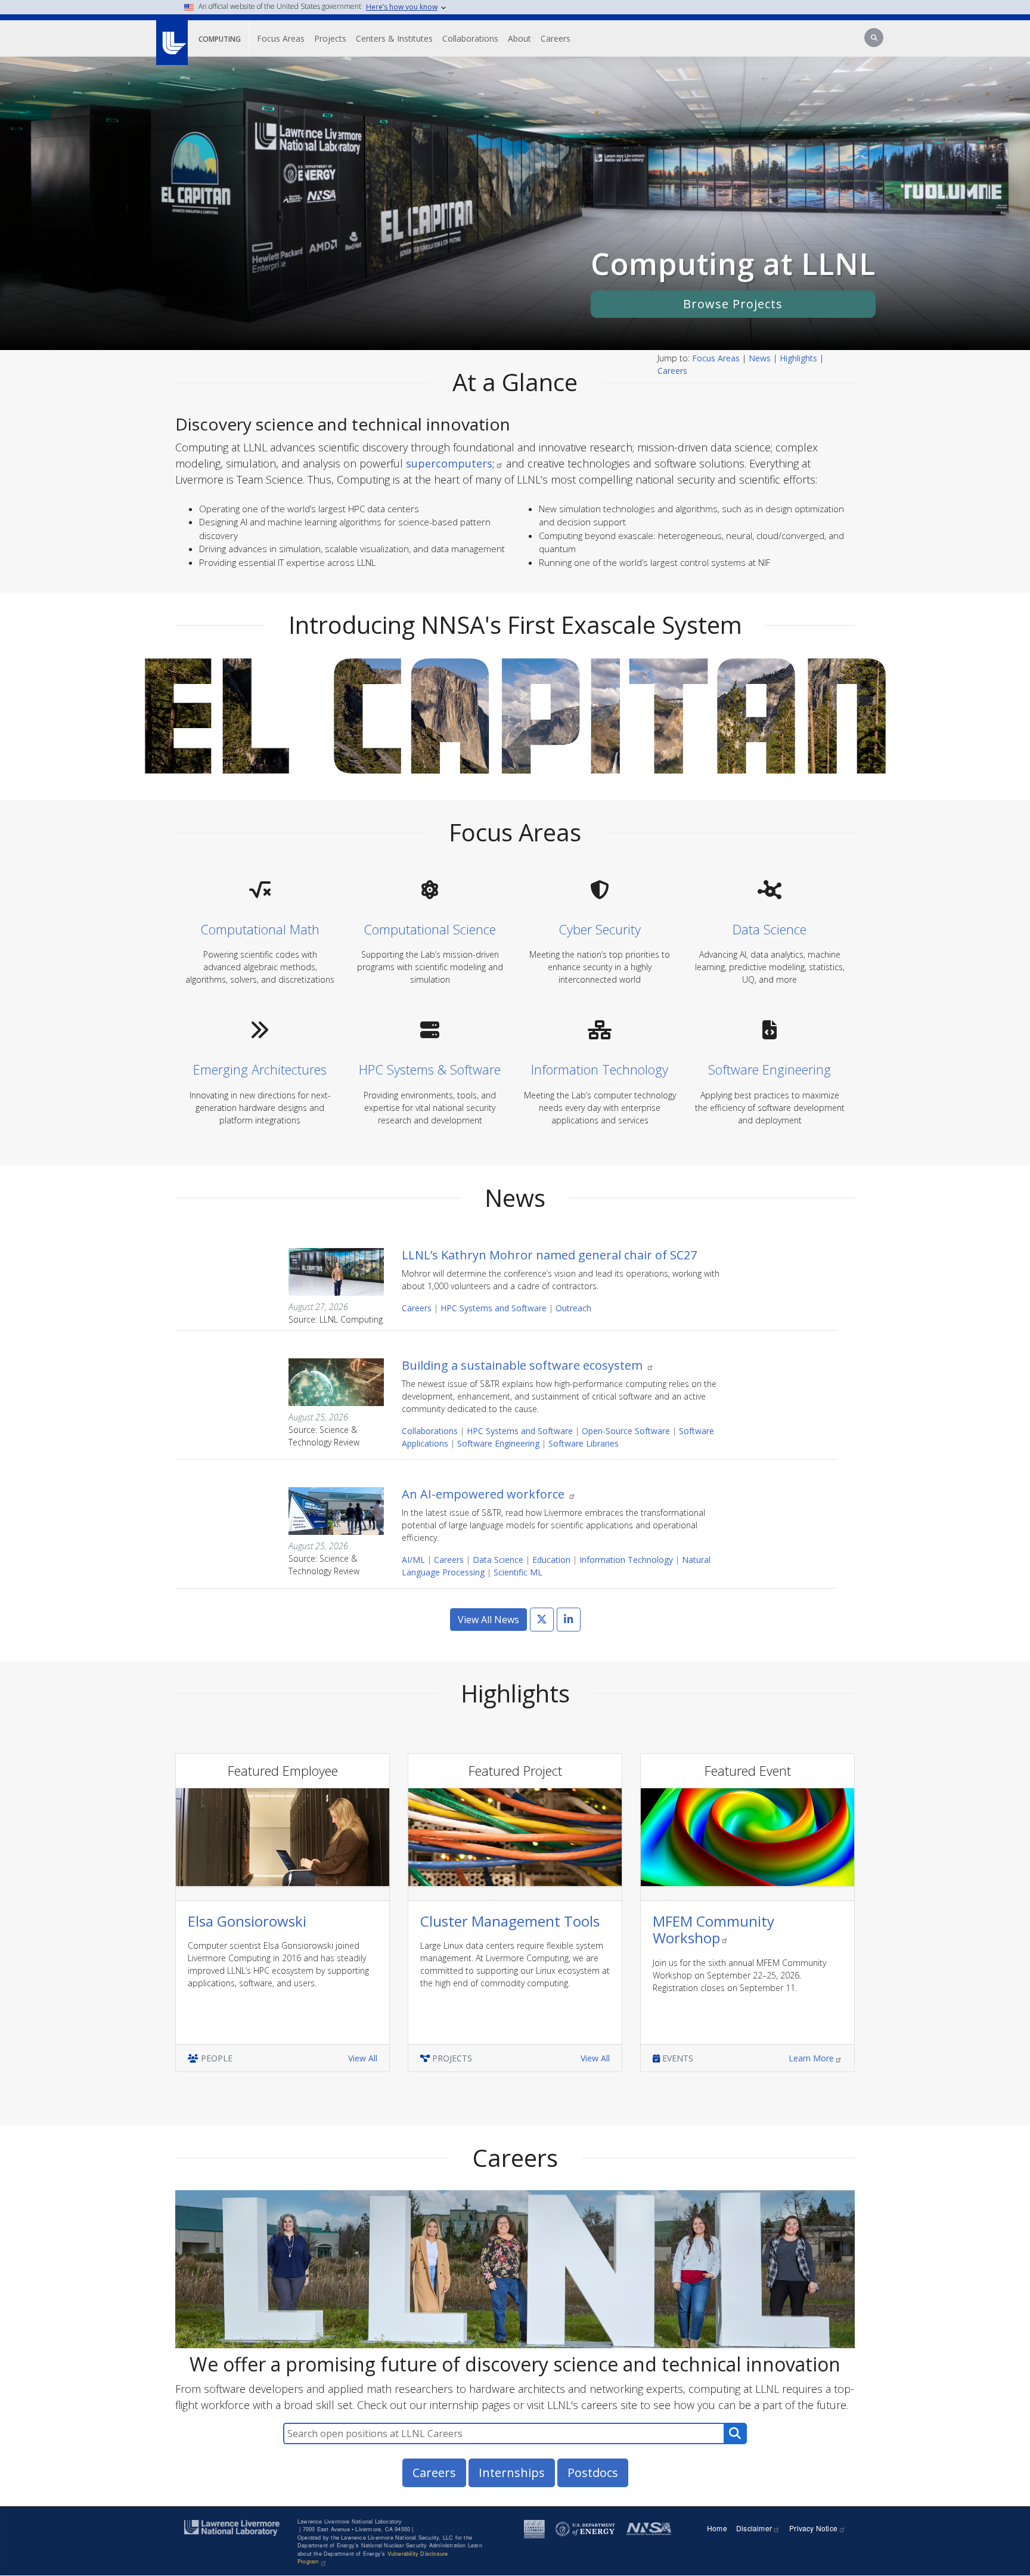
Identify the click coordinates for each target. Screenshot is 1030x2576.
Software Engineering (498, 1443)
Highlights (798, 358)
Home (717, 2528)
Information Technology (626, 1560)
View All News (488, 1620)
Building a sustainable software (524, 1365)
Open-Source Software (626, 1431)
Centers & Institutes (394, 38)
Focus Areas (281, 38)
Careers (556, 38)
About (519, 38)
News (760, 358)
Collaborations (470, 38)
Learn (811, 2058)
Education (551, 1560)
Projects (330, 38)
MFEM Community (713, 1930)
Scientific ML (518, 1572)
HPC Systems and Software (494, 1308)
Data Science (498, 1560)
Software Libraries (584, 1443)
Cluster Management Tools (510, 1921)
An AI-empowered (485, 1494)
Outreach (573, 1308)
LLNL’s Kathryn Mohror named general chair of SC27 (549, 1255)
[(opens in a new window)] (171, 36)
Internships (512, 2473)
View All (363, 2058)
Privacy (813, 2528)
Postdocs (593, 2473)
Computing (220, 39)
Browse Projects (733, 304)
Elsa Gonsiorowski (247, 1921)
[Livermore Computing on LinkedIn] (569, 1620)
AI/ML (413, 1560)
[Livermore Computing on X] (542, 1620)
